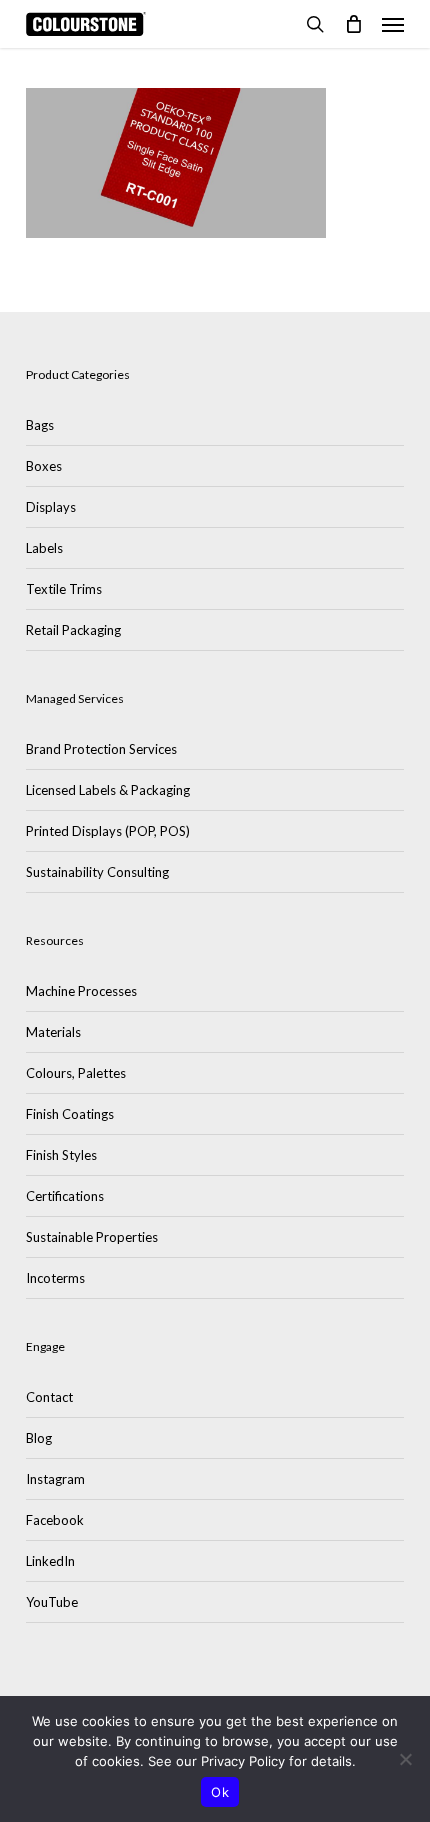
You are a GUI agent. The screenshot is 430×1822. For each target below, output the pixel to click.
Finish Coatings (70, 1114)
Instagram (55, 1479)
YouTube (52, 1602)
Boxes (44, 466)
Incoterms (55, 1278)
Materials (53, 1032)
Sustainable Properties (92, 1237)
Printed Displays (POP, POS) (108, 831)
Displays (51, 507)
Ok (220, 1792)
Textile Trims (64, 589)
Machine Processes (81, 991)
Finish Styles (61, 1155)
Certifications (65, 1196)
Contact (49, 1397)
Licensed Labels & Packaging (108, 790)
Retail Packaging (73, 630)
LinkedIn (50, 1561)
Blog (39, 1438)
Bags (40, 425)
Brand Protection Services (101, 749)
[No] (405, 1759)
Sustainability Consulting (97, 872)
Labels (44, 548)
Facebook (55, 1520)
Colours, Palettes (76, 1073)
